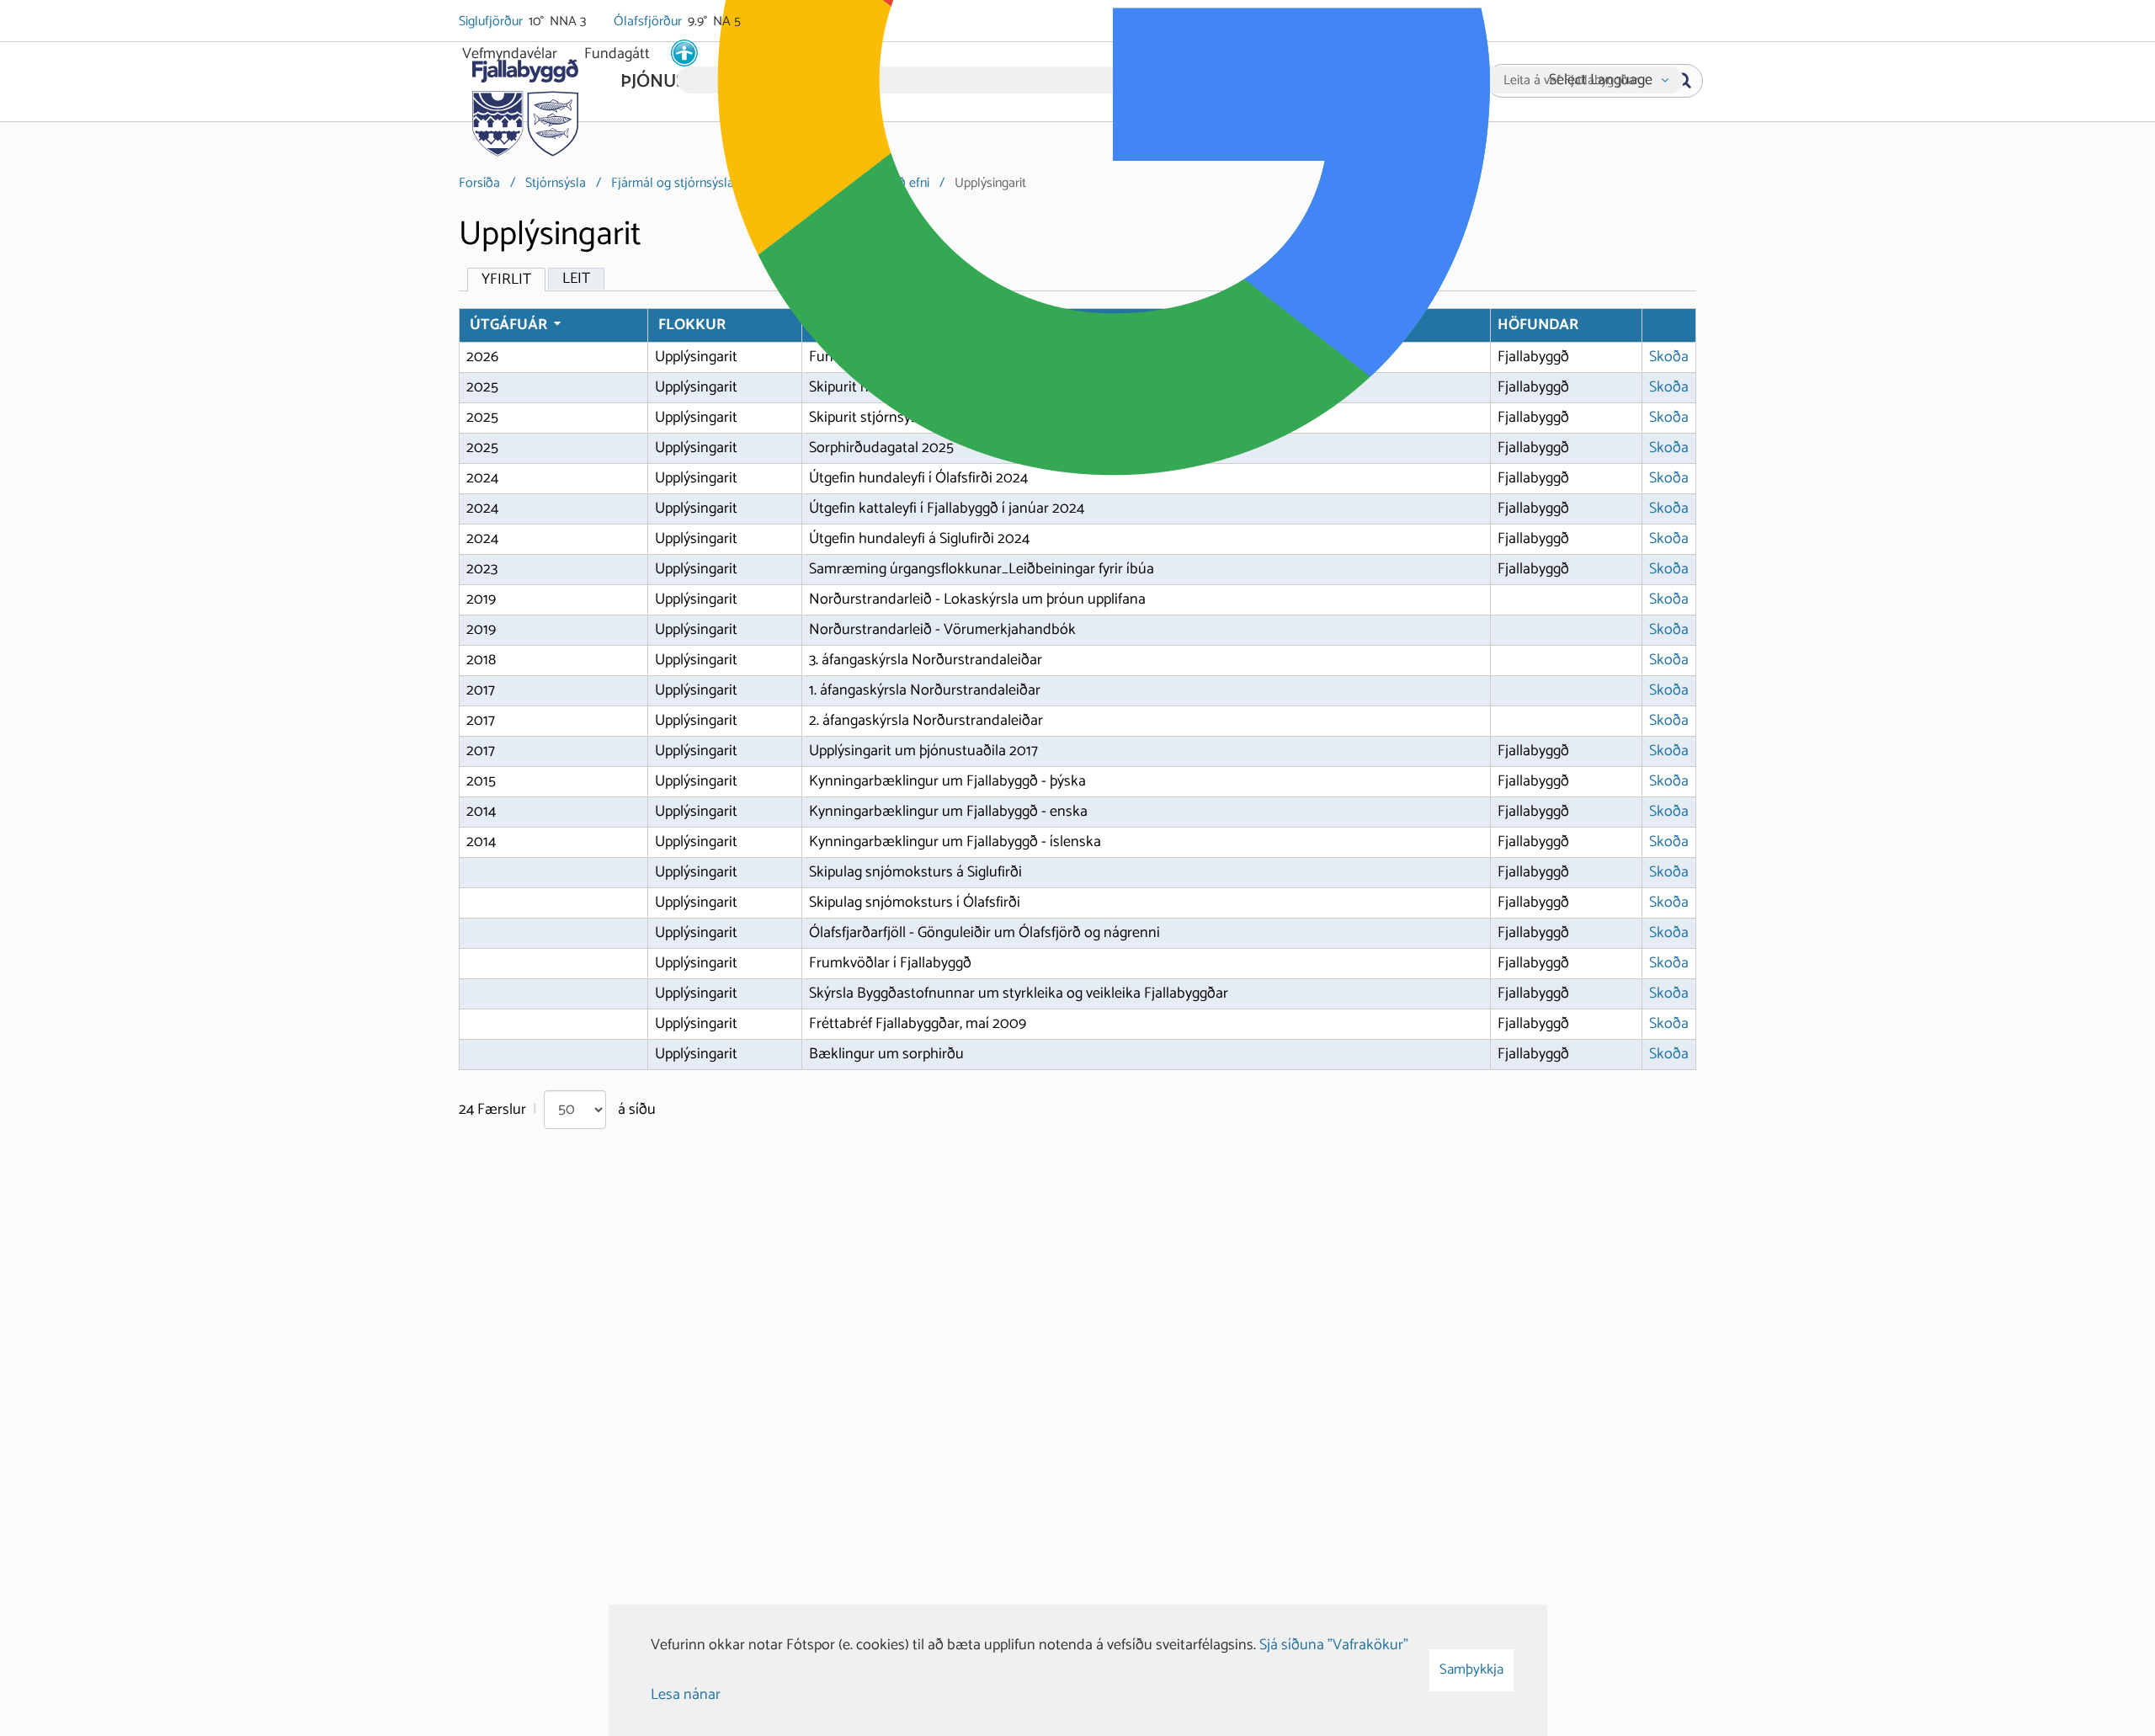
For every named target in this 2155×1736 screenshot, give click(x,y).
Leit (576, 279)
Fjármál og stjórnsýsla (673, 183)
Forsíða (479, 183)
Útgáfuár (508, 325)
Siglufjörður (492, 22)
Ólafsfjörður (649, 22)
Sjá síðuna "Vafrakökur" (1334, 1645)
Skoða (1669, 357)
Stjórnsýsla (556, 183)
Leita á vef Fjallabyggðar (1571, 81)
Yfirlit (506, 280)
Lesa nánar (686, 1695)
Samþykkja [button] (1471, 1669)
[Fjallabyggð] (525, 103)
